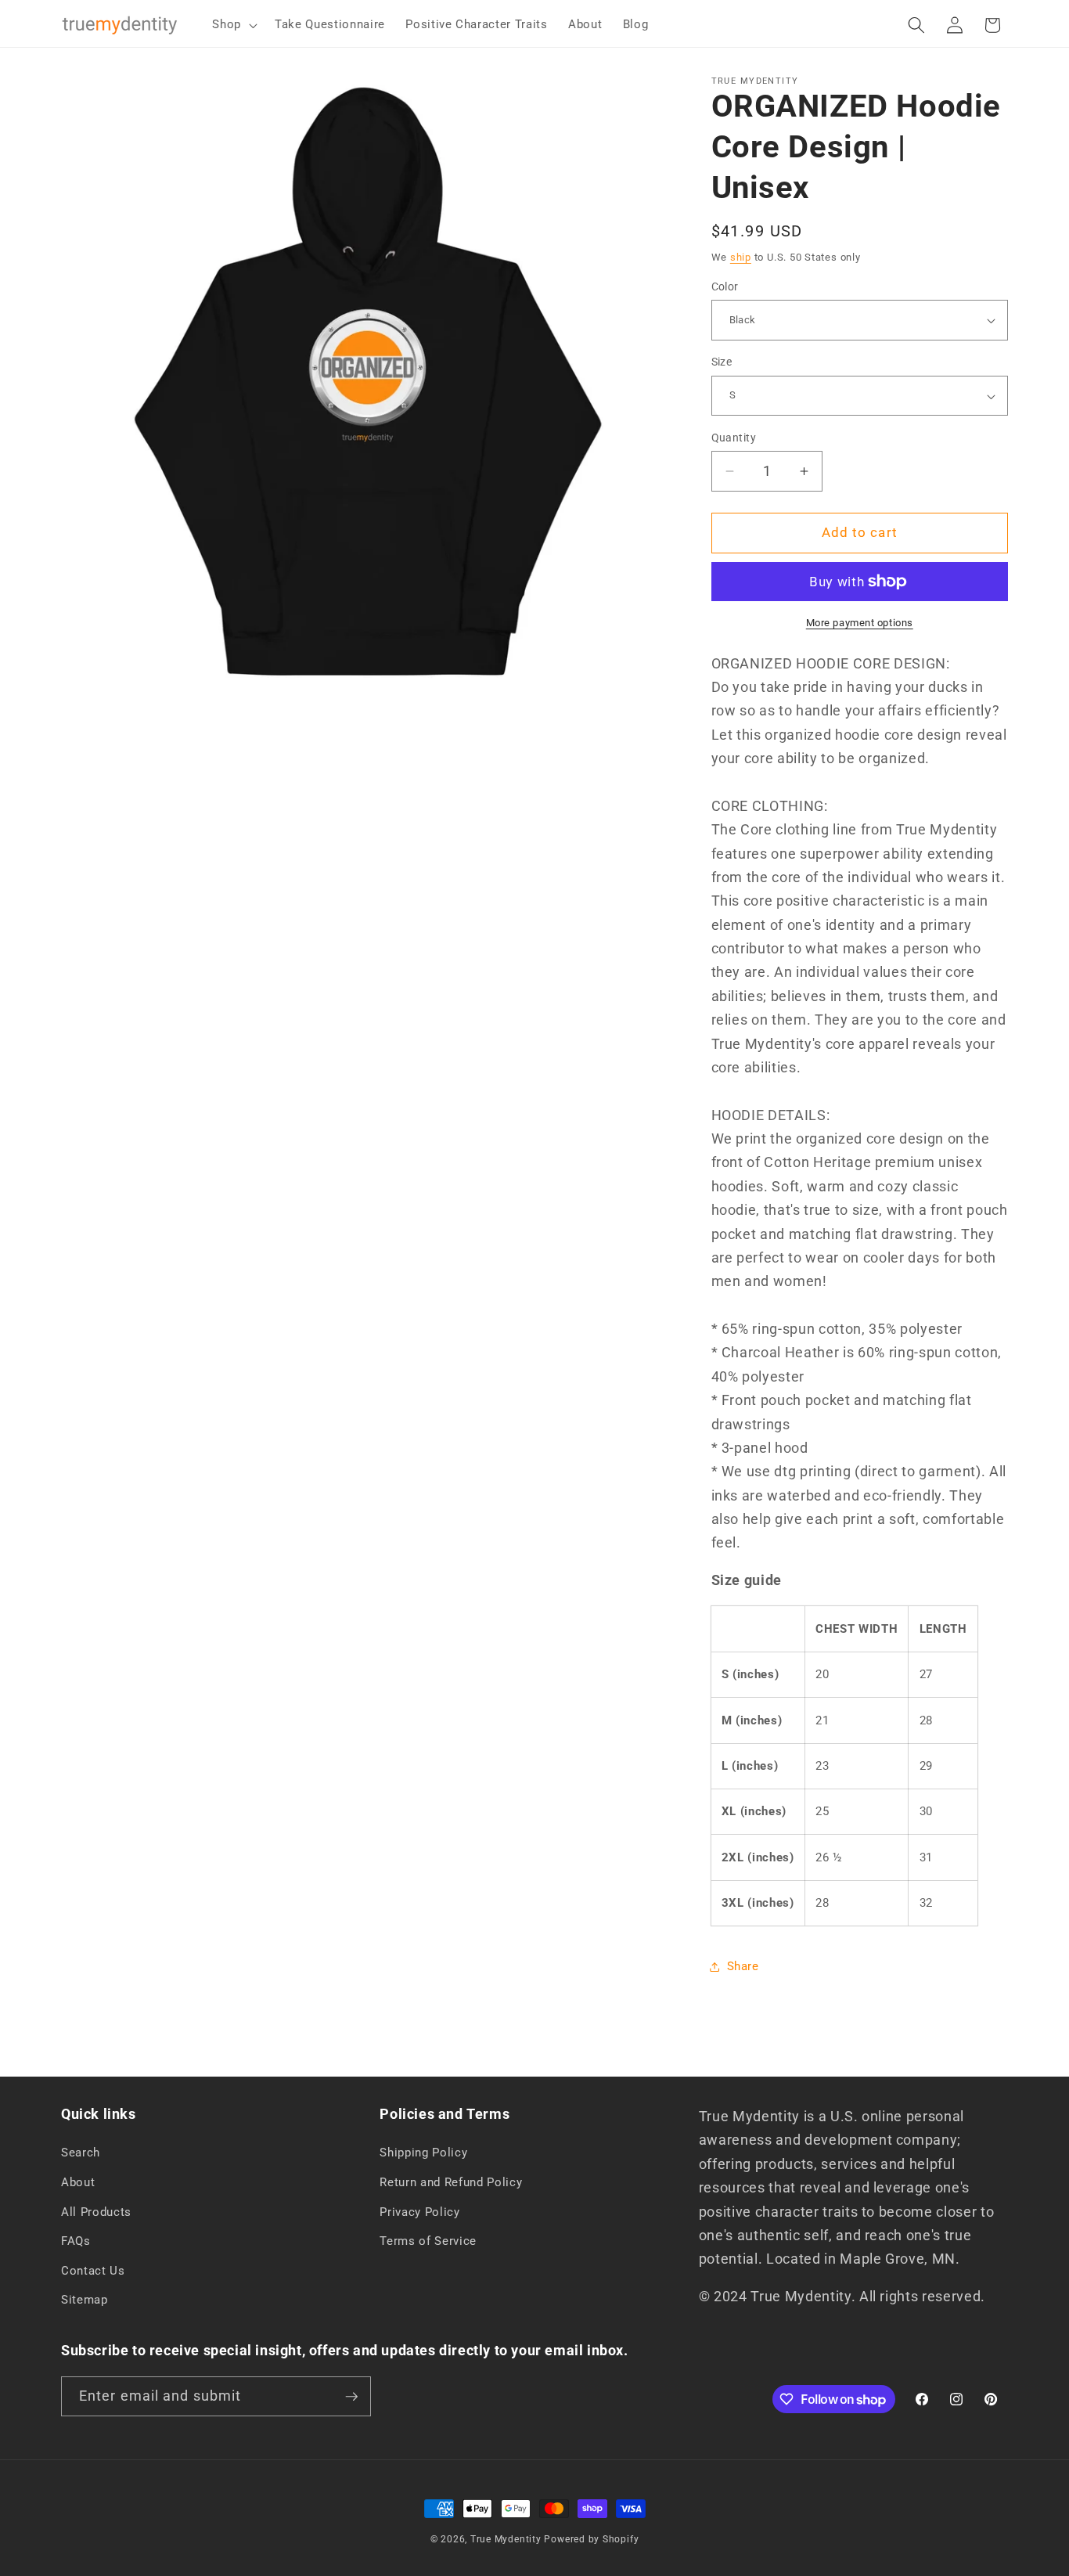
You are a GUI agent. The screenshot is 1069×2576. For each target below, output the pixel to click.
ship (741, 257)
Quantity (734, 438)
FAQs (76, 2241)
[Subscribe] (351, 2397)
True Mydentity (506, 2539)
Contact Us (93, 2271)
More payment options (860, 623)
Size (722, 362)
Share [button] (743, 1966)
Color (725, 286)
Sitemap (85, 2300)
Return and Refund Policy (451, 2182)
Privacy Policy (419, 2212)
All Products (96, 2212)
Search (81, 2153)
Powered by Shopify (591, 2539)
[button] (233, 25)
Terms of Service (428, 2241)
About (78, 2182)
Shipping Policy (423, 2153)
